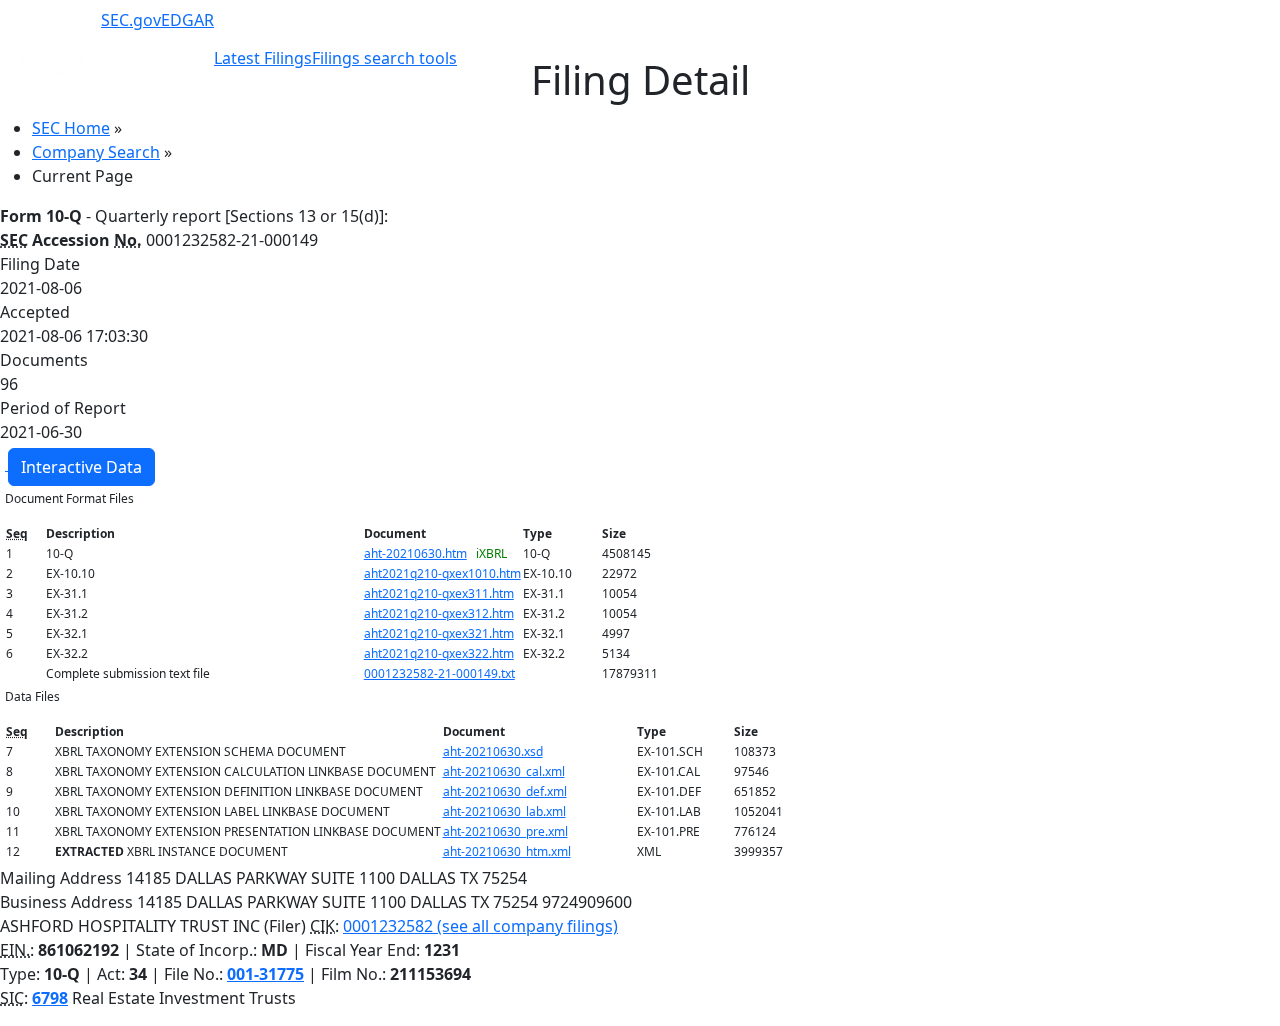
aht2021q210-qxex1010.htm (442, 573)
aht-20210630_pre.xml (505, 831)
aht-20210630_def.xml (505, 791)
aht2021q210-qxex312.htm (439, 613)
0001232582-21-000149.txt (439, 673)
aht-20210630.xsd (493, 751)
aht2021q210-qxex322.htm (439, 653)
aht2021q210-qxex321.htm (439, 633)
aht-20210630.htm (415, 553)
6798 (50, 998)
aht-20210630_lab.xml (504, 811)
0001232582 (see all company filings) (480, 926)
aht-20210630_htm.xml (507, 851)
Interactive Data (81, 467)
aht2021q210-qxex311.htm (439, 593)
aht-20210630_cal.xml (504, 771)
